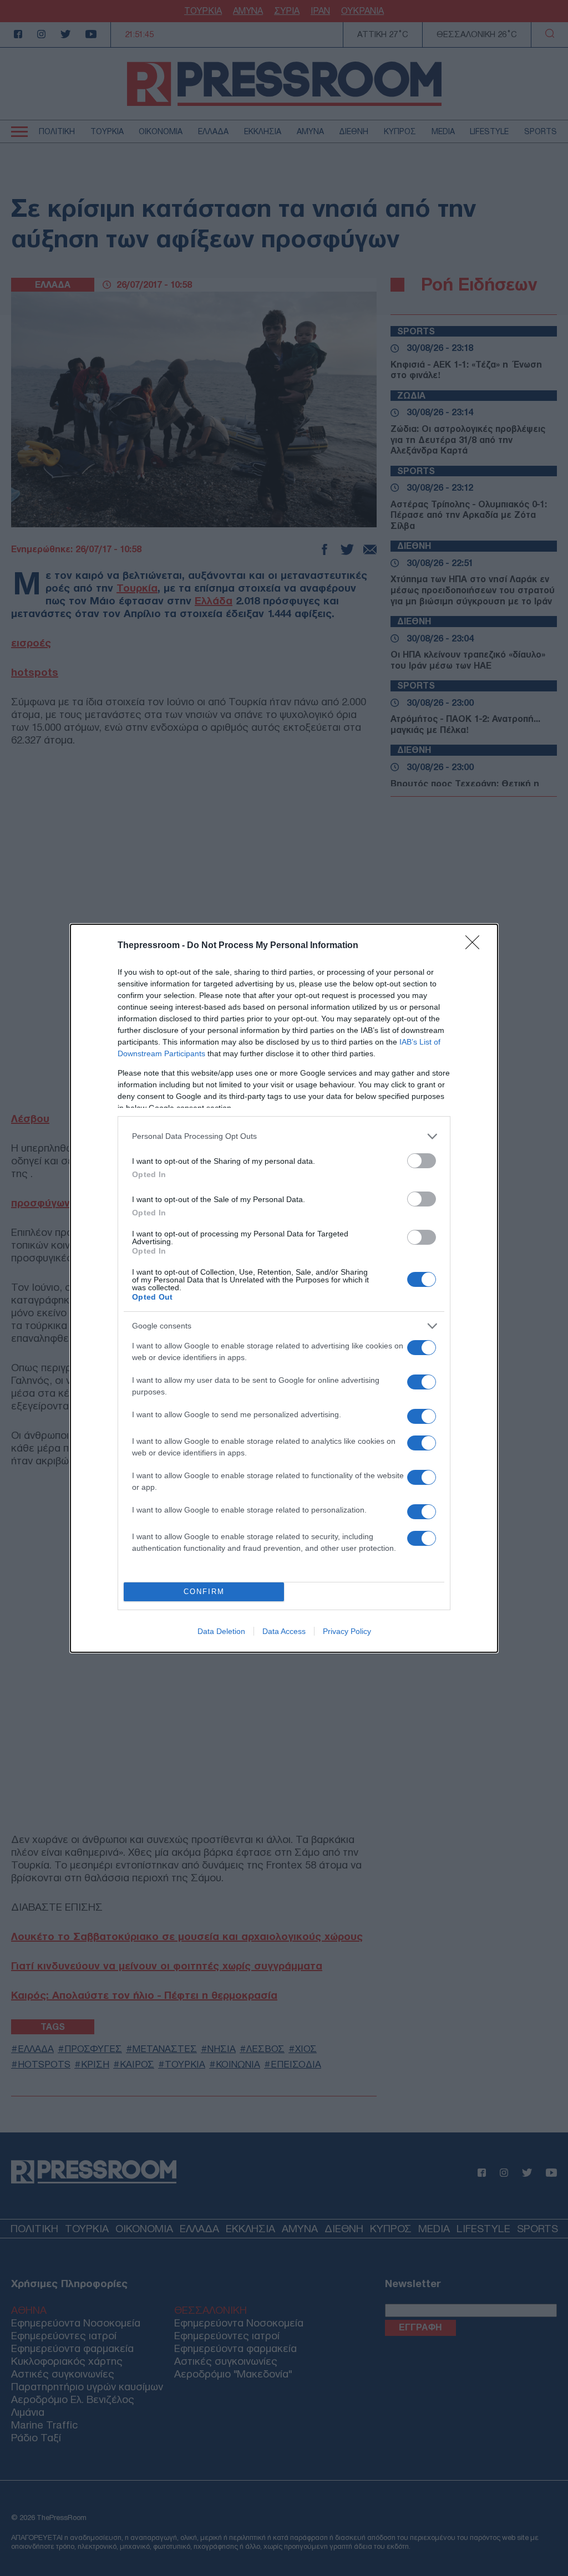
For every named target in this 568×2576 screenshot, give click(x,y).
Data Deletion (221, 1631)
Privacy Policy (347, 1631)
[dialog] (284, 1288)
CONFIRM (204, 1592)
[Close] (476, 946)
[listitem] (284, 1136)
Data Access (284, 1631)
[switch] (422, 1161)
